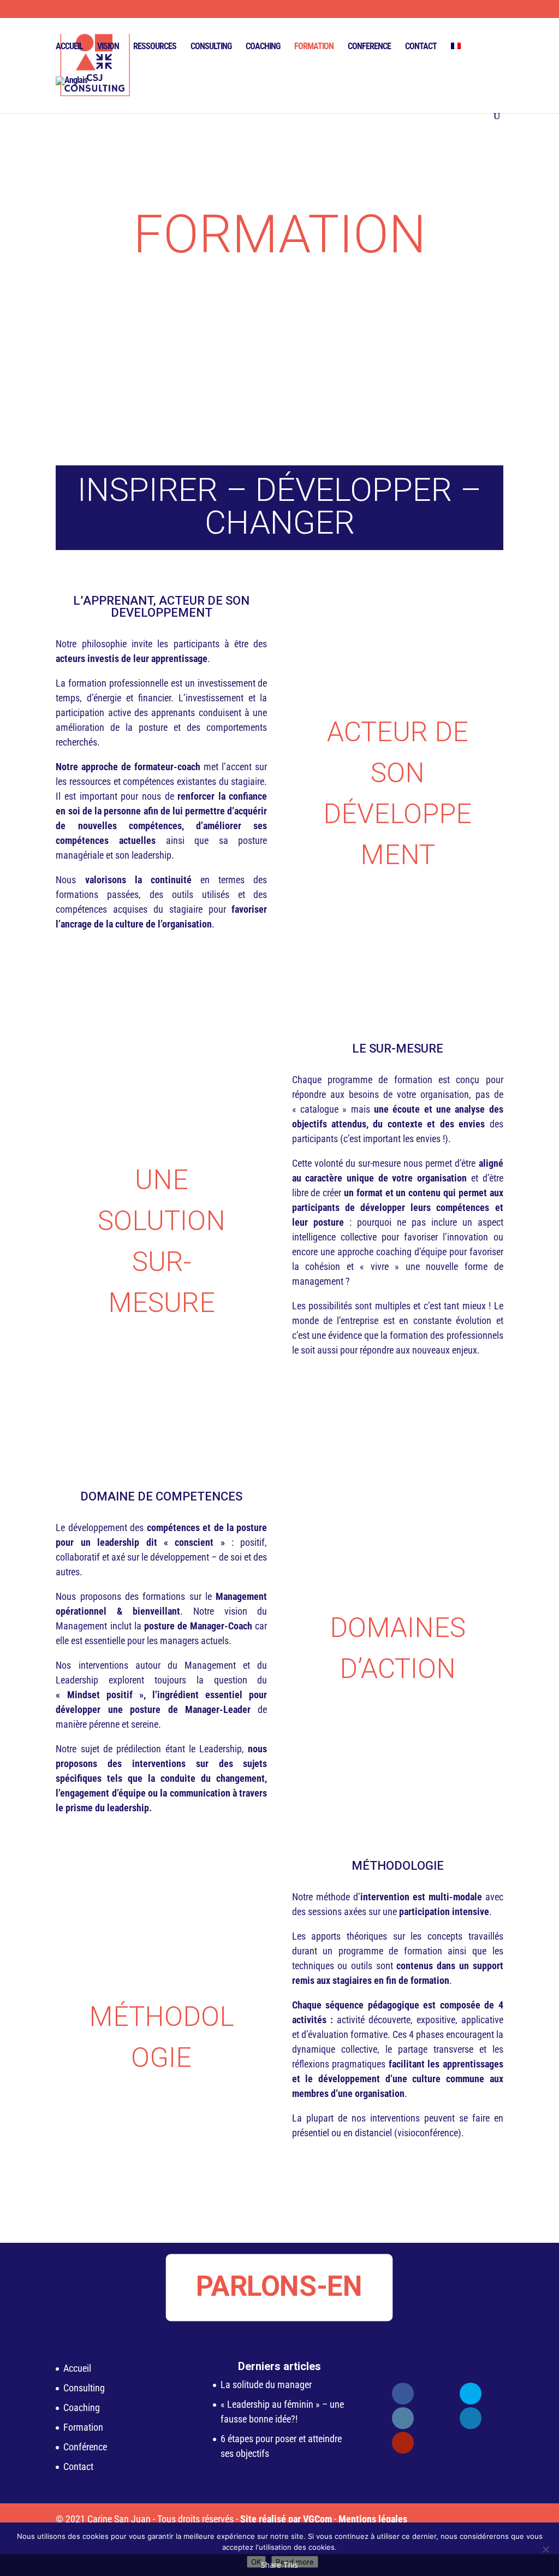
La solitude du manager (266, 2385)
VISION (108, 47)
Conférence (85, 2447)
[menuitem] (456, 60)
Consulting (84, 2388)
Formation (83, 2427)
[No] (545, 2549)
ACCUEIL (69, 47)
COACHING (263, 47)
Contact (78, 2466)
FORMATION (314, 47)
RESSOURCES (155, 47)
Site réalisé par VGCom (286, 2519)
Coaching (82, 2407)
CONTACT (421, 47)
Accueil (77, 2368)
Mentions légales (373, 2519)
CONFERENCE (369, 47)
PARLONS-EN (280, 2286)
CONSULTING (211, 47)
